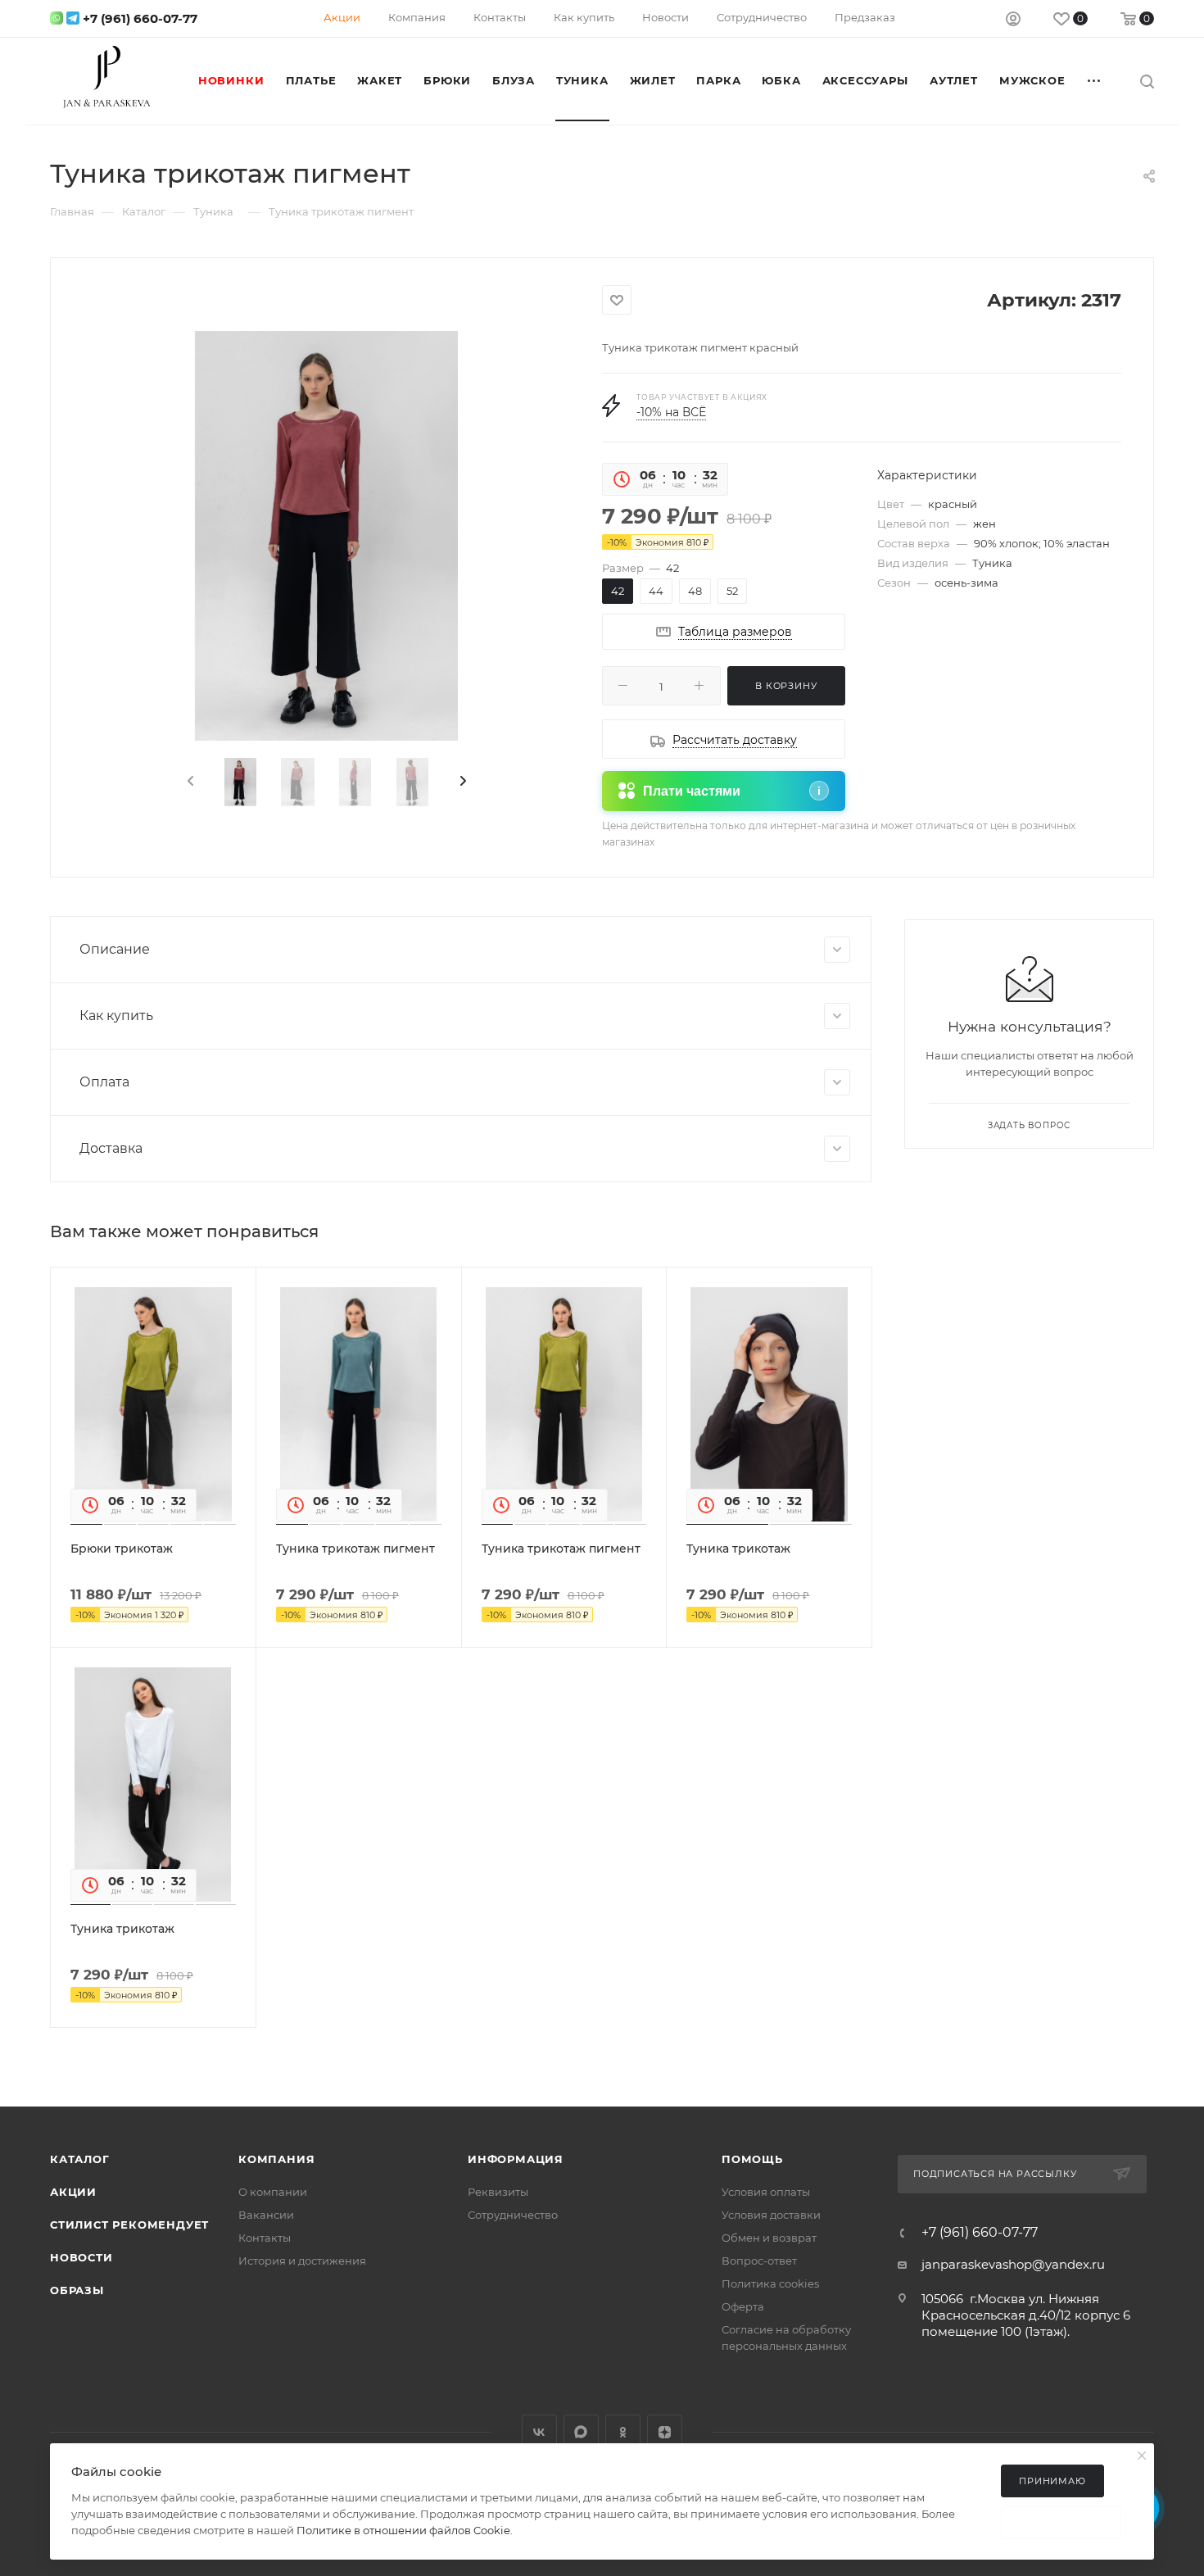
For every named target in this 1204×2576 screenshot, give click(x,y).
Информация (516, 2159)
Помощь (752, 2159)
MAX (581, 2432)
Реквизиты (498, 2192)
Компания (276, 2159)
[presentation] (189, 782)
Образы (77, 2290)
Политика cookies (770, 2283)
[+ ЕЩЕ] (1095, 80)
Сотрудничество (513, 2215)
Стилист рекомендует (129, 2225)
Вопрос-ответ (759, 2261)
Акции (73, 2192)
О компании (273, 2192)
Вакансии (266, 2215)
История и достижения (302, 2261)
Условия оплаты (766, 2192)
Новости (81, 2257)
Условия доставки (771, 2215)
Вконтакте (539, 2432)
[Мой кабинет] (1013, 21)
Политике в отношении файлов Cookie (403, 2530)
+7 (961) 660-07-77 (140, 18)
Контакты (265, 2238)
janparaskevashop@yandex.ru (1013, 2264)
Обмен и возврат (769, 2238)
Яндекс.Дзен (665, 2432)
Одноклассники (623, 2432)
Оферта (743, 2306)
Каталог (80, 2159)
